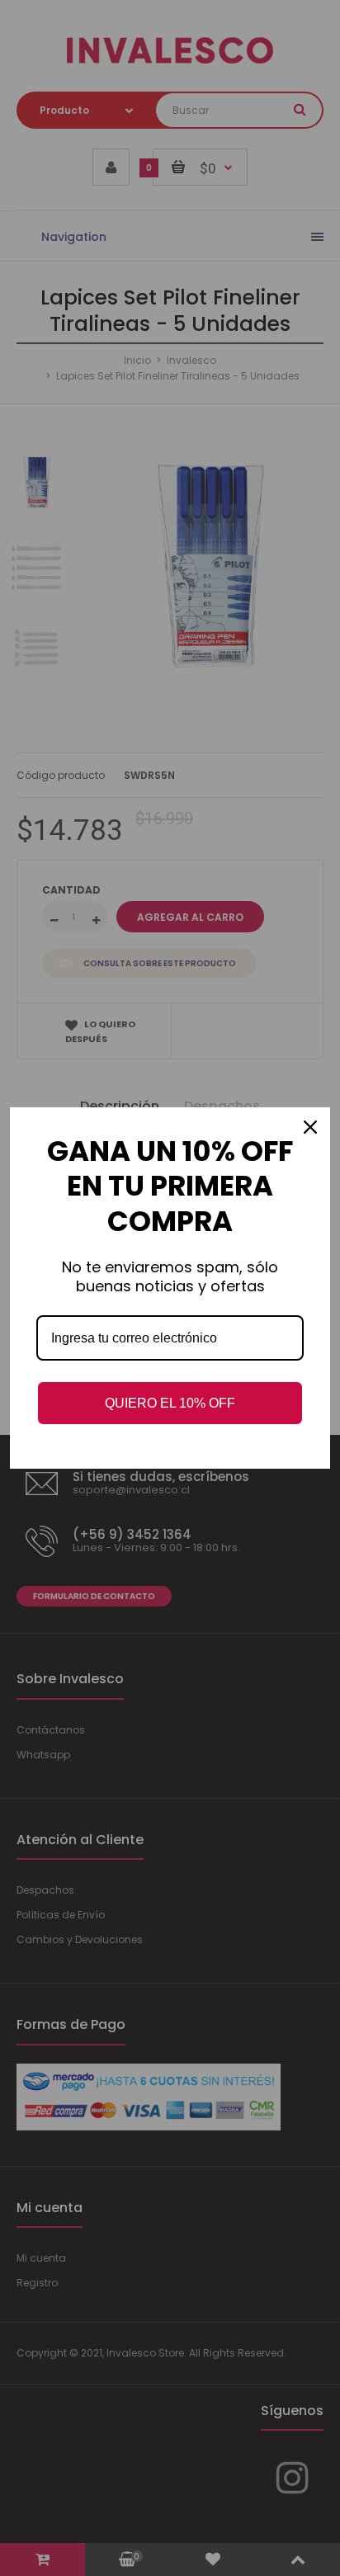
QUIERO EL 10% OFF (170, 1403)
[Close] (310, 1127)
